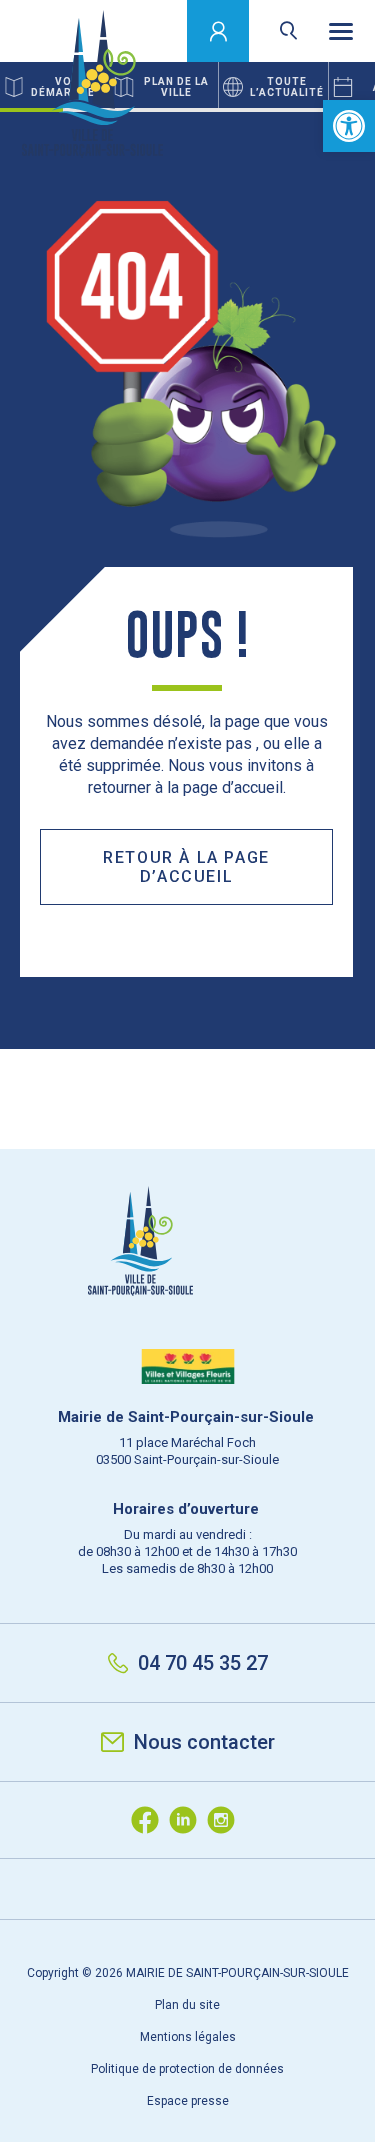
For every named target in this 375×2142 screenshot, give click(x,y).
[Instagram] (226, 1820)
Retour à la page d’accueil (186, 867)
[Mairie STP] (188, 1275)
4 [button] (219, 110)
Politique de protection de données (187, 2069)
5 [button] (281, 110)
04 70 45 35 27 (203, 1663)
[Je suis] (218, 31)
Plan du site (187, 2005)
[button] (349, 126)
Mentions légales (188, 2037)
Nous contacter (204, 1742)
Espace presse (188, 2101)
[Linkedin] (188, 1820)
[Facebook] (150, 1820)
